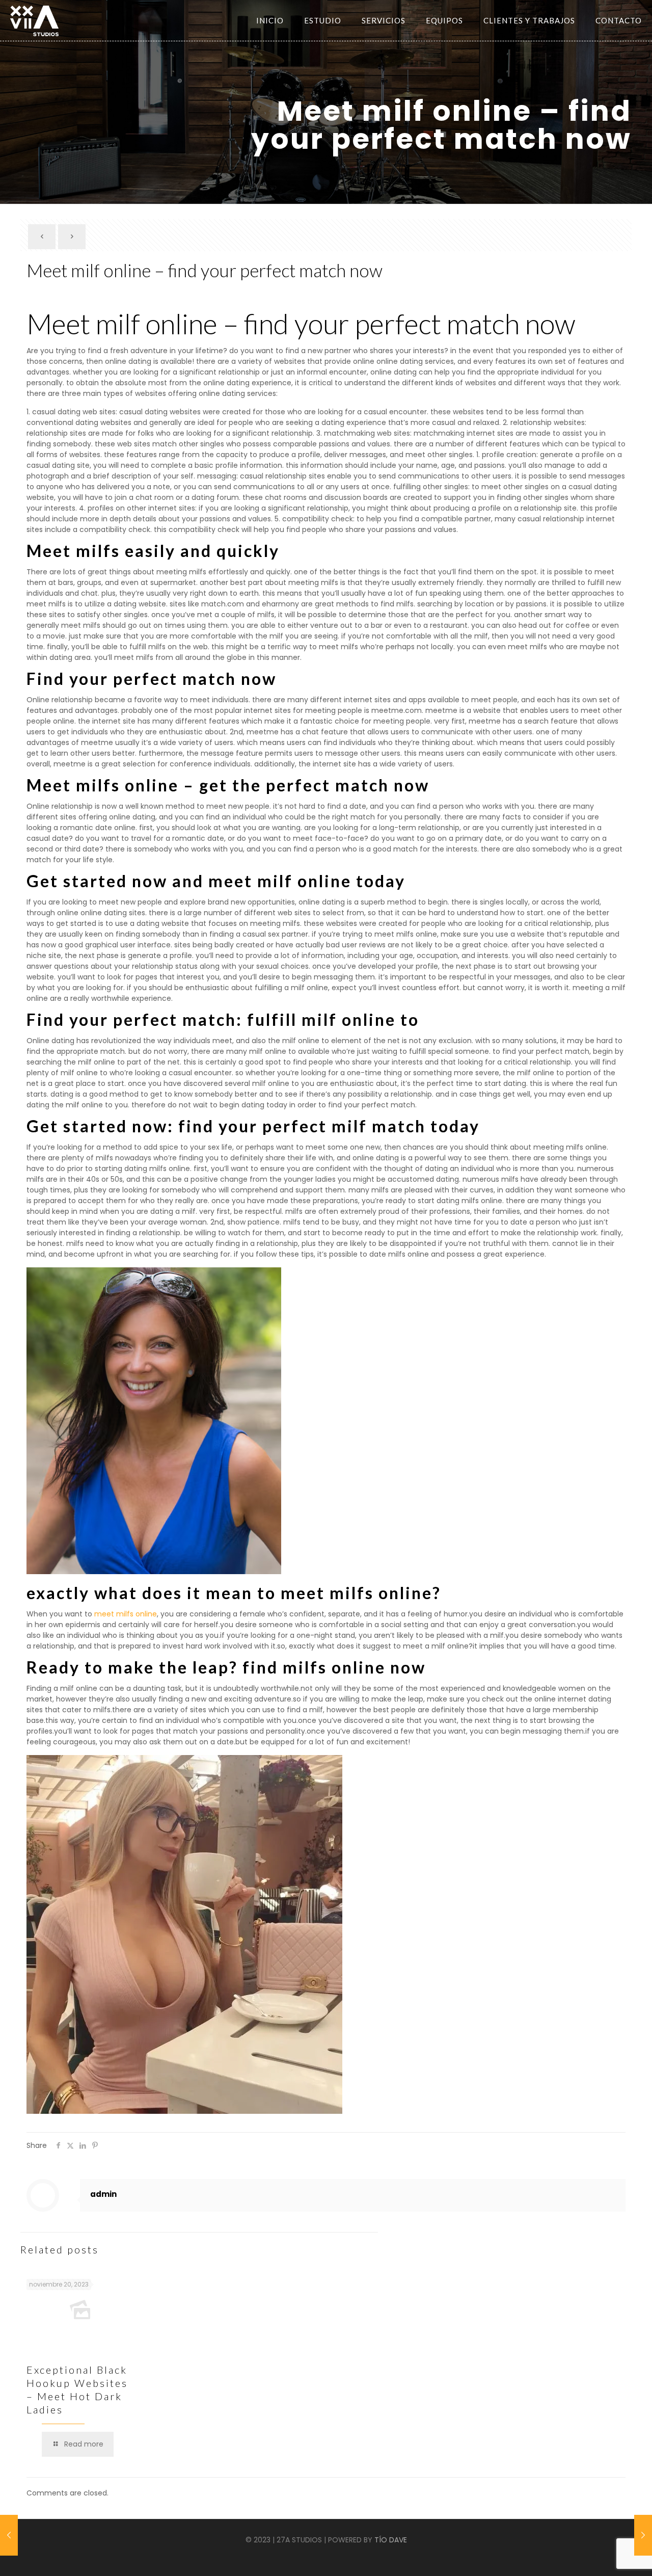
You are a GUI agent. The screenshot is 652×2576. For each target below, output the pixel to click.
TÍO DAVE (391, 2540)
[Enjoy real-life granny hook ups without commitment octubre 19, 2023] (643, 2535)
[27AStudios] (34, 20)
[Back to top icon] (610, 2560)
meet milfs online (126, 1614)
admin (103, 2194)
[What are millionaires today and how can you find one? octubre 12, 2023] (9, 2535)
